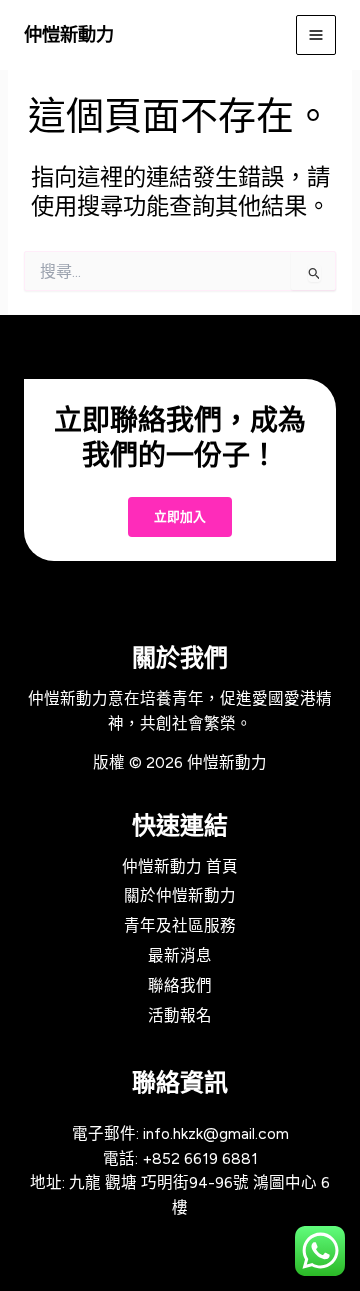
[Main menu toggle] (316, 35)
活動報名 (180, 1015)
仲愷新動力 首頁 (180, 866)
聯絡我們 (180, 985)
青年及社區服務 (180, 925)
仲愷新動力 (69, 34)
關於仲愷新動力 (180, 895)
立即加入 (180, 517)
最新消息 (180, 955)
